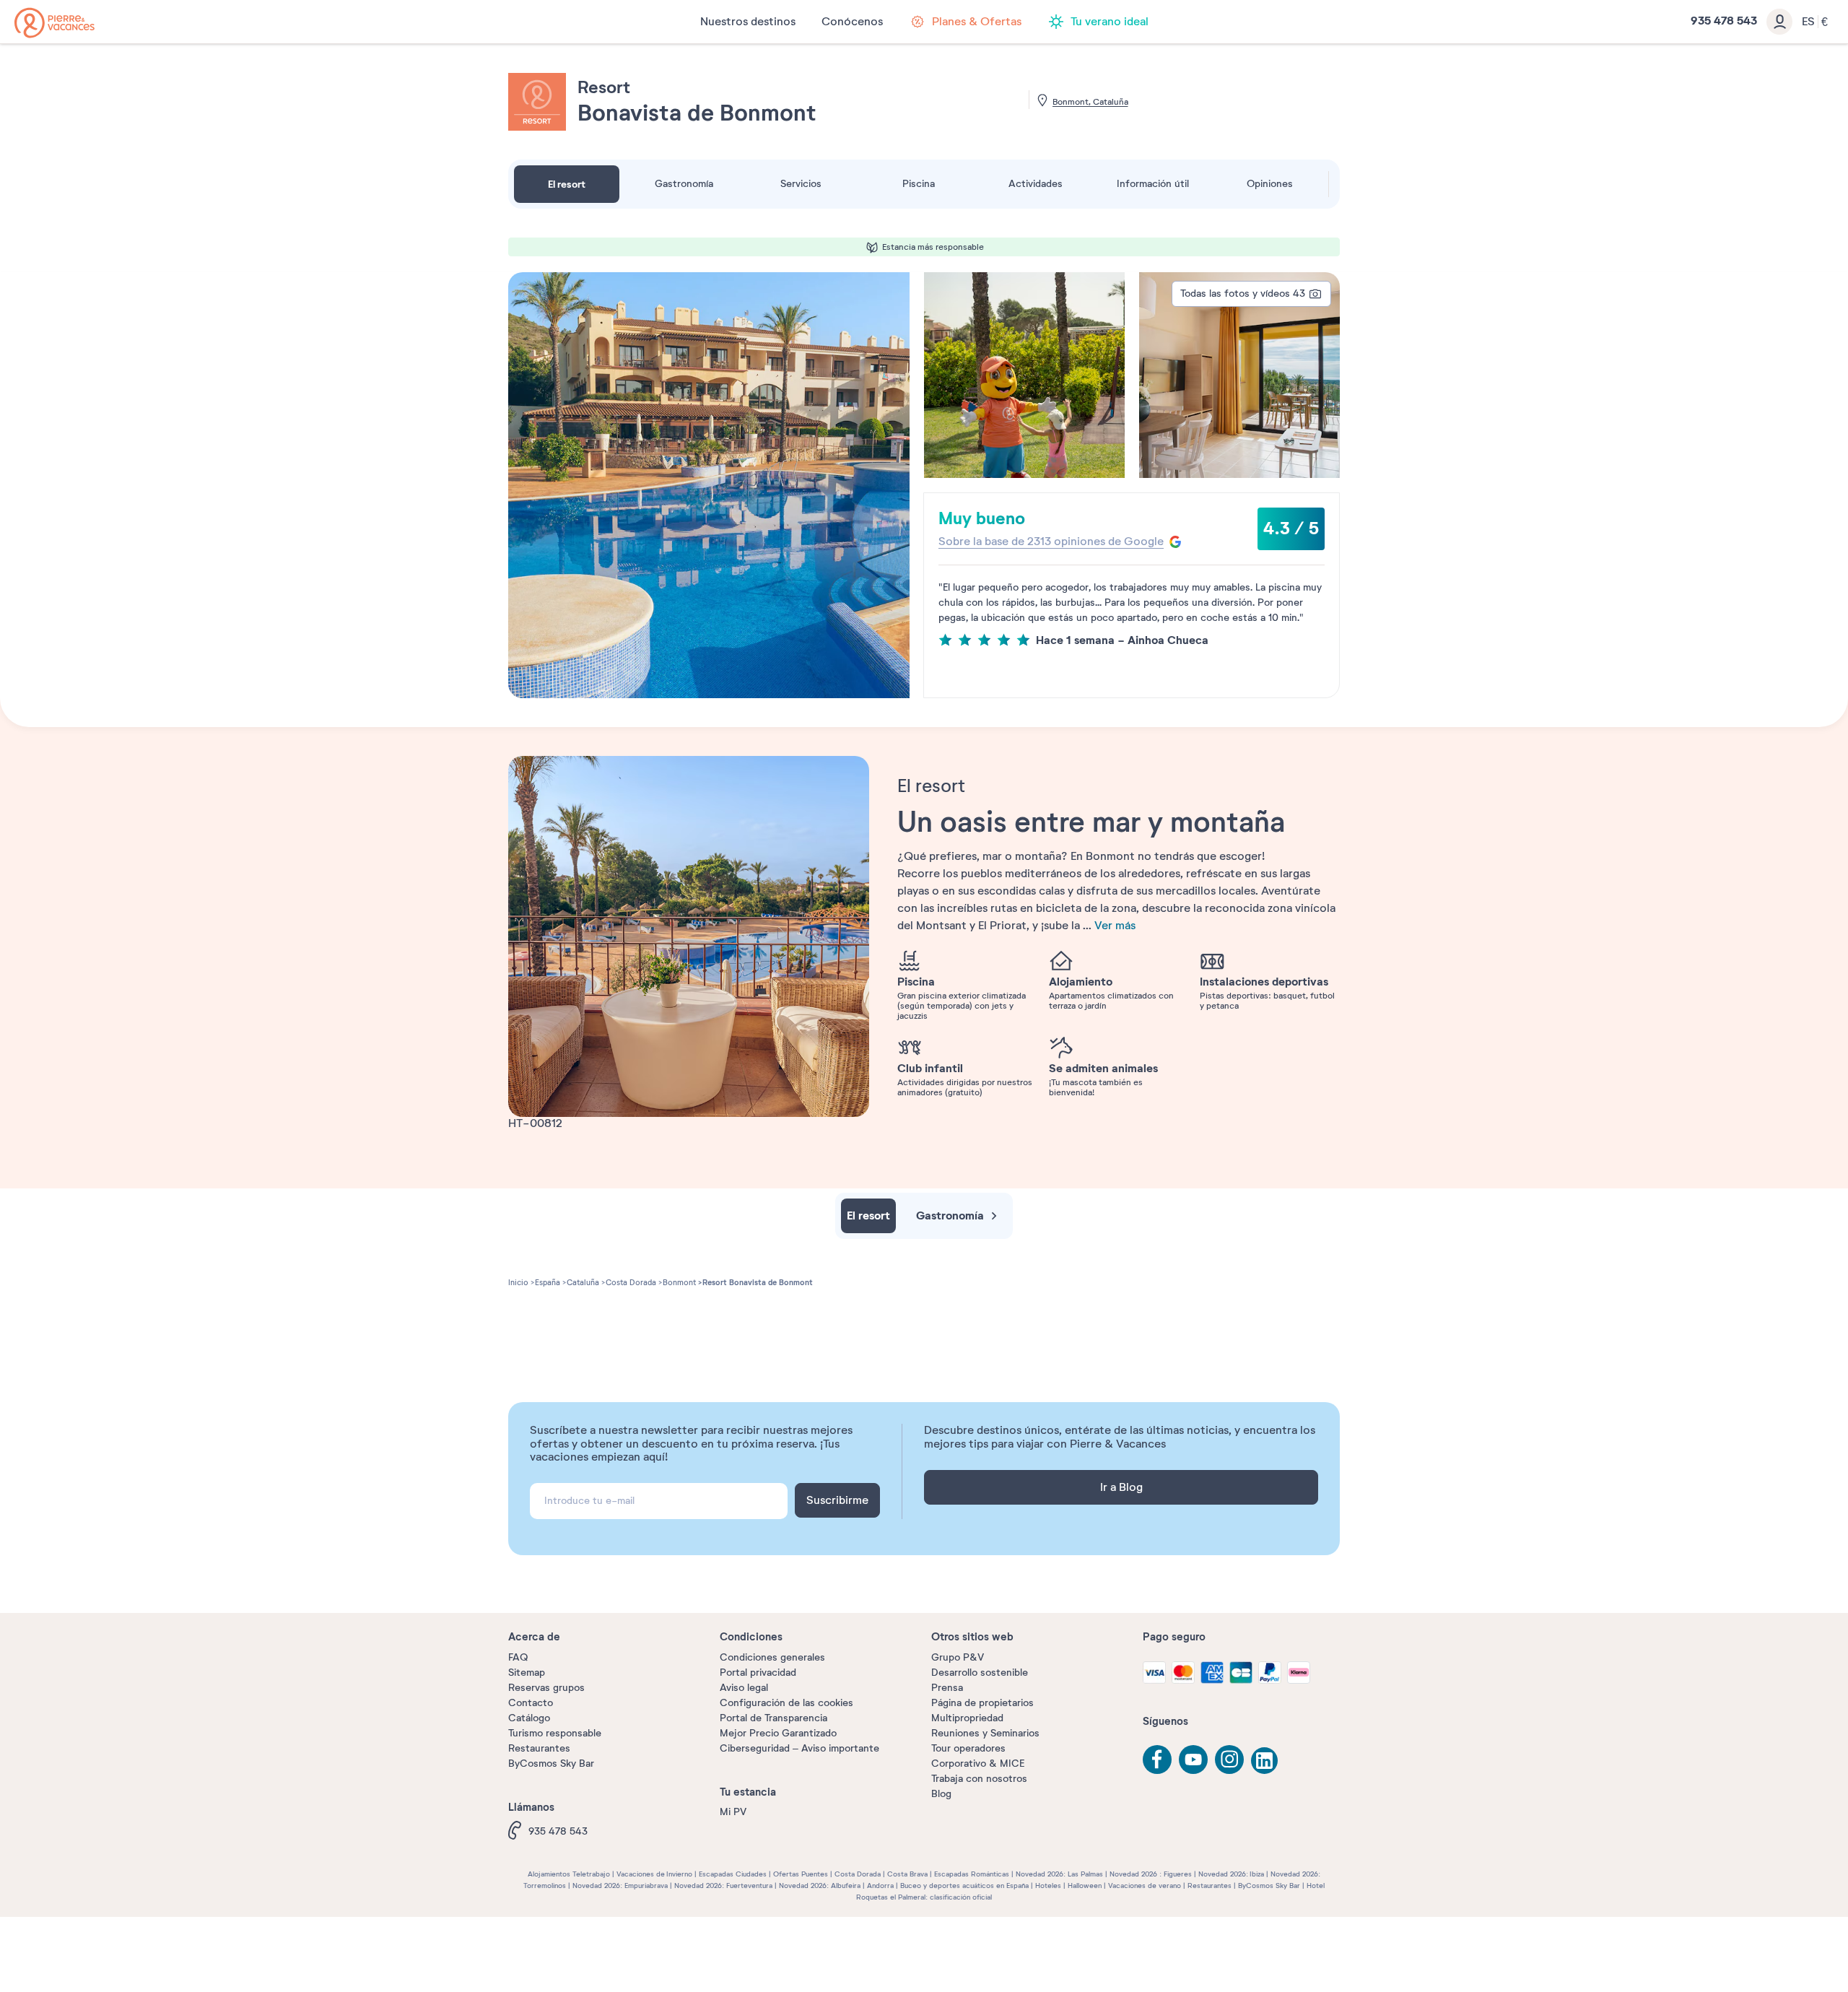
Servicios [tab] (801, 184)
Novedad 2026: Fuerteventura (723, 1886)
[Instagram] (1229, 1760)
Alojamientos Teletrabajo (569, 1874)
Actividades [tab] (1036, 184)
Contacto (531, 1703)
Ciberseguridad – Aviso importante (799, 1748)
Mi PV (733, 1812)
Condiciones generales (772, 1657)
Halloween (1085, 1886)
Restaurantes (539, 1748)
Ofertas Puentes (801, 1874)
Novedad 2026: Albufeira (820, 1886)
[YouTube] (1193, 1760)
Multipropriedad (967, 1718)
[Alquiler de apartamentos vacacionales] (55, 23)
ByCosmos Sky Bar (551, 1763)
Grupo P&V (958, 1657)
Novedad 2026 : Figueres (1151, 1874)
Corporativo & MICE (978, 1763)
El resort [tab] (567, 184)
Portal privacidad (758, 1673)
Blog (941, 1794)
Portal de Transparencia (773, 1718)
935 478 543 (558, 1831)
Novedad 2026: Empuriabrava (620, 1886)
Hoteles (1048, 1886)
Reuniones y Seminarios (985, 1733)
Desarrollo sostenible (980, 1673)
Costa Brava (907, 1874)
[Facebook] (1157, 1760)
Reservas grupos (546, 1688)
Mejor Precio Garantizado (778, 1733)
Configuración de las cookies (786, 1703)
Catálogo (529, 1718)
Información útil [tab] (1153, 184)
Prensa (947, 1688)
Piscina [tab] (919, 184)
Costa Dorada (858, 1874)
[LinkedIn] (1265, 1762)
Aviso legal (744, 1688)
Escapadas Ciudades (733, 1874)
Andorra (880, 1886)
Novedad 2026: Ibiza (1231, 1874)
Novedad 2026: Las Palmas (1059, 1874)
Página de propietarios (982, 1703)
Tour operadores (968, 1748)
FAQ (518, 1657)
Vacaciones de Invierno (654, 1874)
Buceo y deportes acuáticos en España (964, 1886)
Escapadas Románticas (972, 1874)
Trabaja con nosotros (979, 1779)
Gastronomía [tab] (684, 184)
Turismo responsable (555, 1733)
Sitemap (527, 1673)
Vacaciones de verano (1145, 1886)
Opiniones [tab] (1270, 184)
